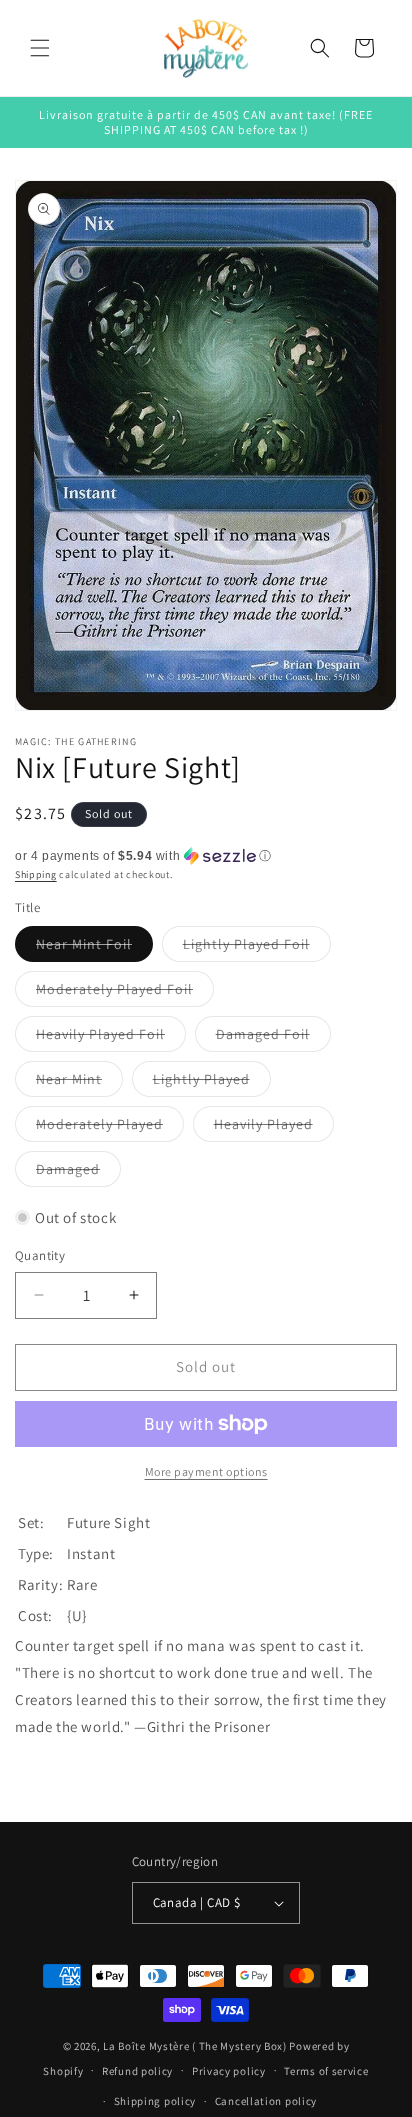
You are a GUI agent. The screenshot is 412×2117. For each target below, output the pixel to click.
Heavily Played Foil (111, 1038)
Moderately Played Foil (125, 993)
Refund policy (137, 2071)
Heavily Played (274, 1128)
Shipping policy (155, 2101)
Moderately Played (110, 1128)
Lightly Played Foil (257, 948)
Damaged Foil (273, 1038)
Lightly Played (212, 1083)
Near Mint (79, 1083)
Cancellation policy (266, 2101)
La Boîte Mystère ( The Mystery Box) (195, 2046)
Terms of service (326, 2071)
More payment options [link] (206, 1471)
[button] (40, 48)
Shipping (36, 874)
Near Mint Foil (94, 948)
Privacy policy (229, 2071)
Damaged (78, 1173)
